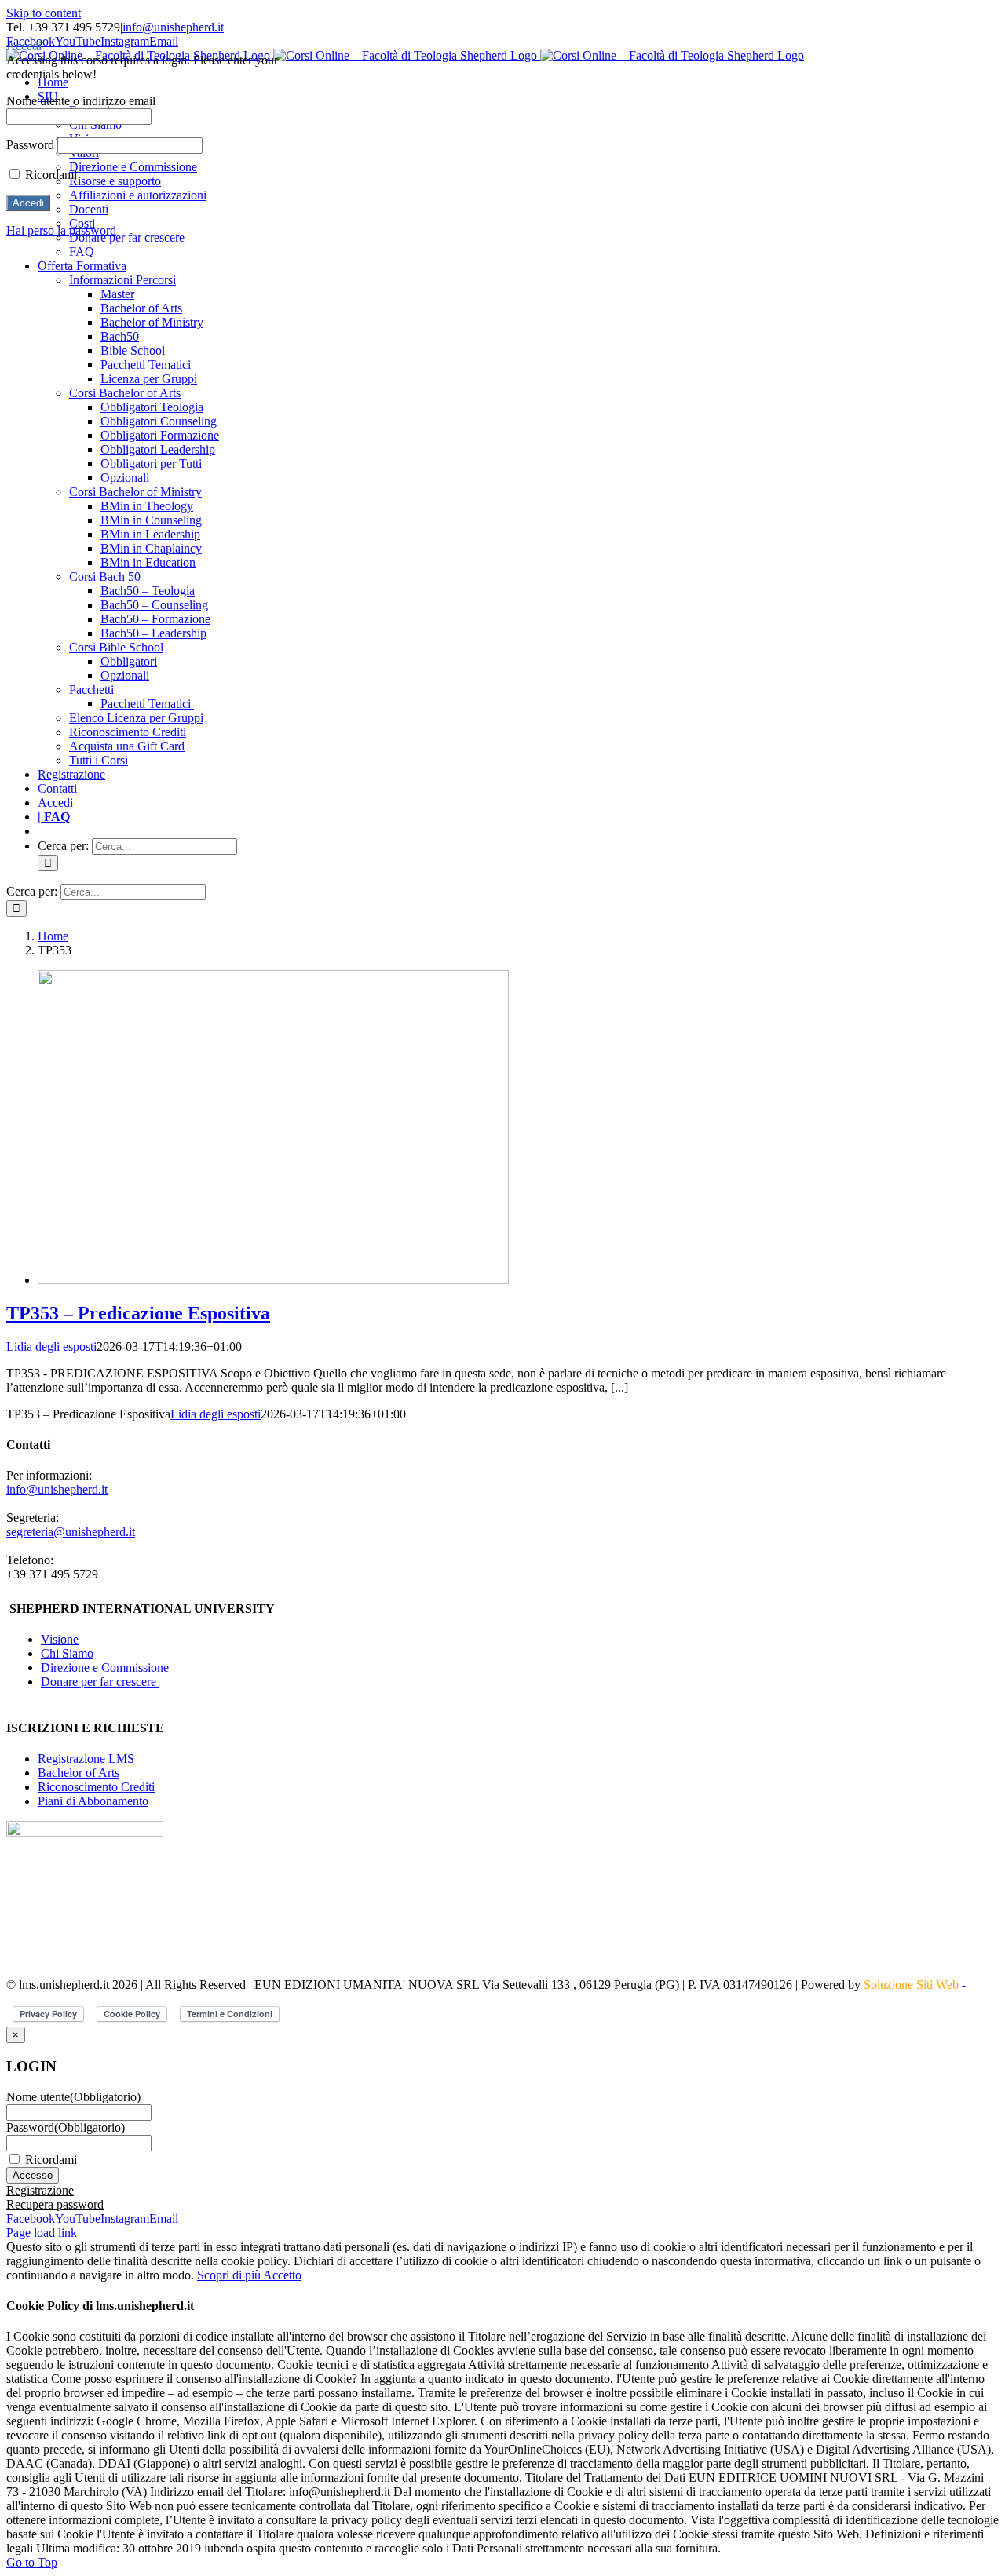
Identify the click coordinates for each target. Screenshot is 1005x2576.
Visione (60, 1639)
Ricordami (51, 2160)
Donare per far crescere (100, 1682)
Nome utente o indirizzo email (81, 101)
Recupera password (55, 2204)
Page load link (42, 2233)
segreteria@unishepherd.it (71, 1532)
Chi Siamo (67, 1653)
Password (66, 2127)
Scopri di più (230, 2275)
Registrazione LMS (86, 1759)
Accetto (282, 2275)
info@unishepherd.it (173, 27)
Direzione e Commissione (105, 1667)
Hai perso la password (61, 230)
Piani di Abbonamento (93, 1801)
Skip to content (44, 13)
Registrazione (40, 2190)
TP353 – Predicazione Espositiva (138, 1313)
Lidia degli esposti (51, 1346)
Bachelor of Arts (79, 1773)
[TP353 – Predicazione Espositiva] (273, 1280)
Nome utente (73, 2097)
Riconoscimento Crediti (96, 1787)
